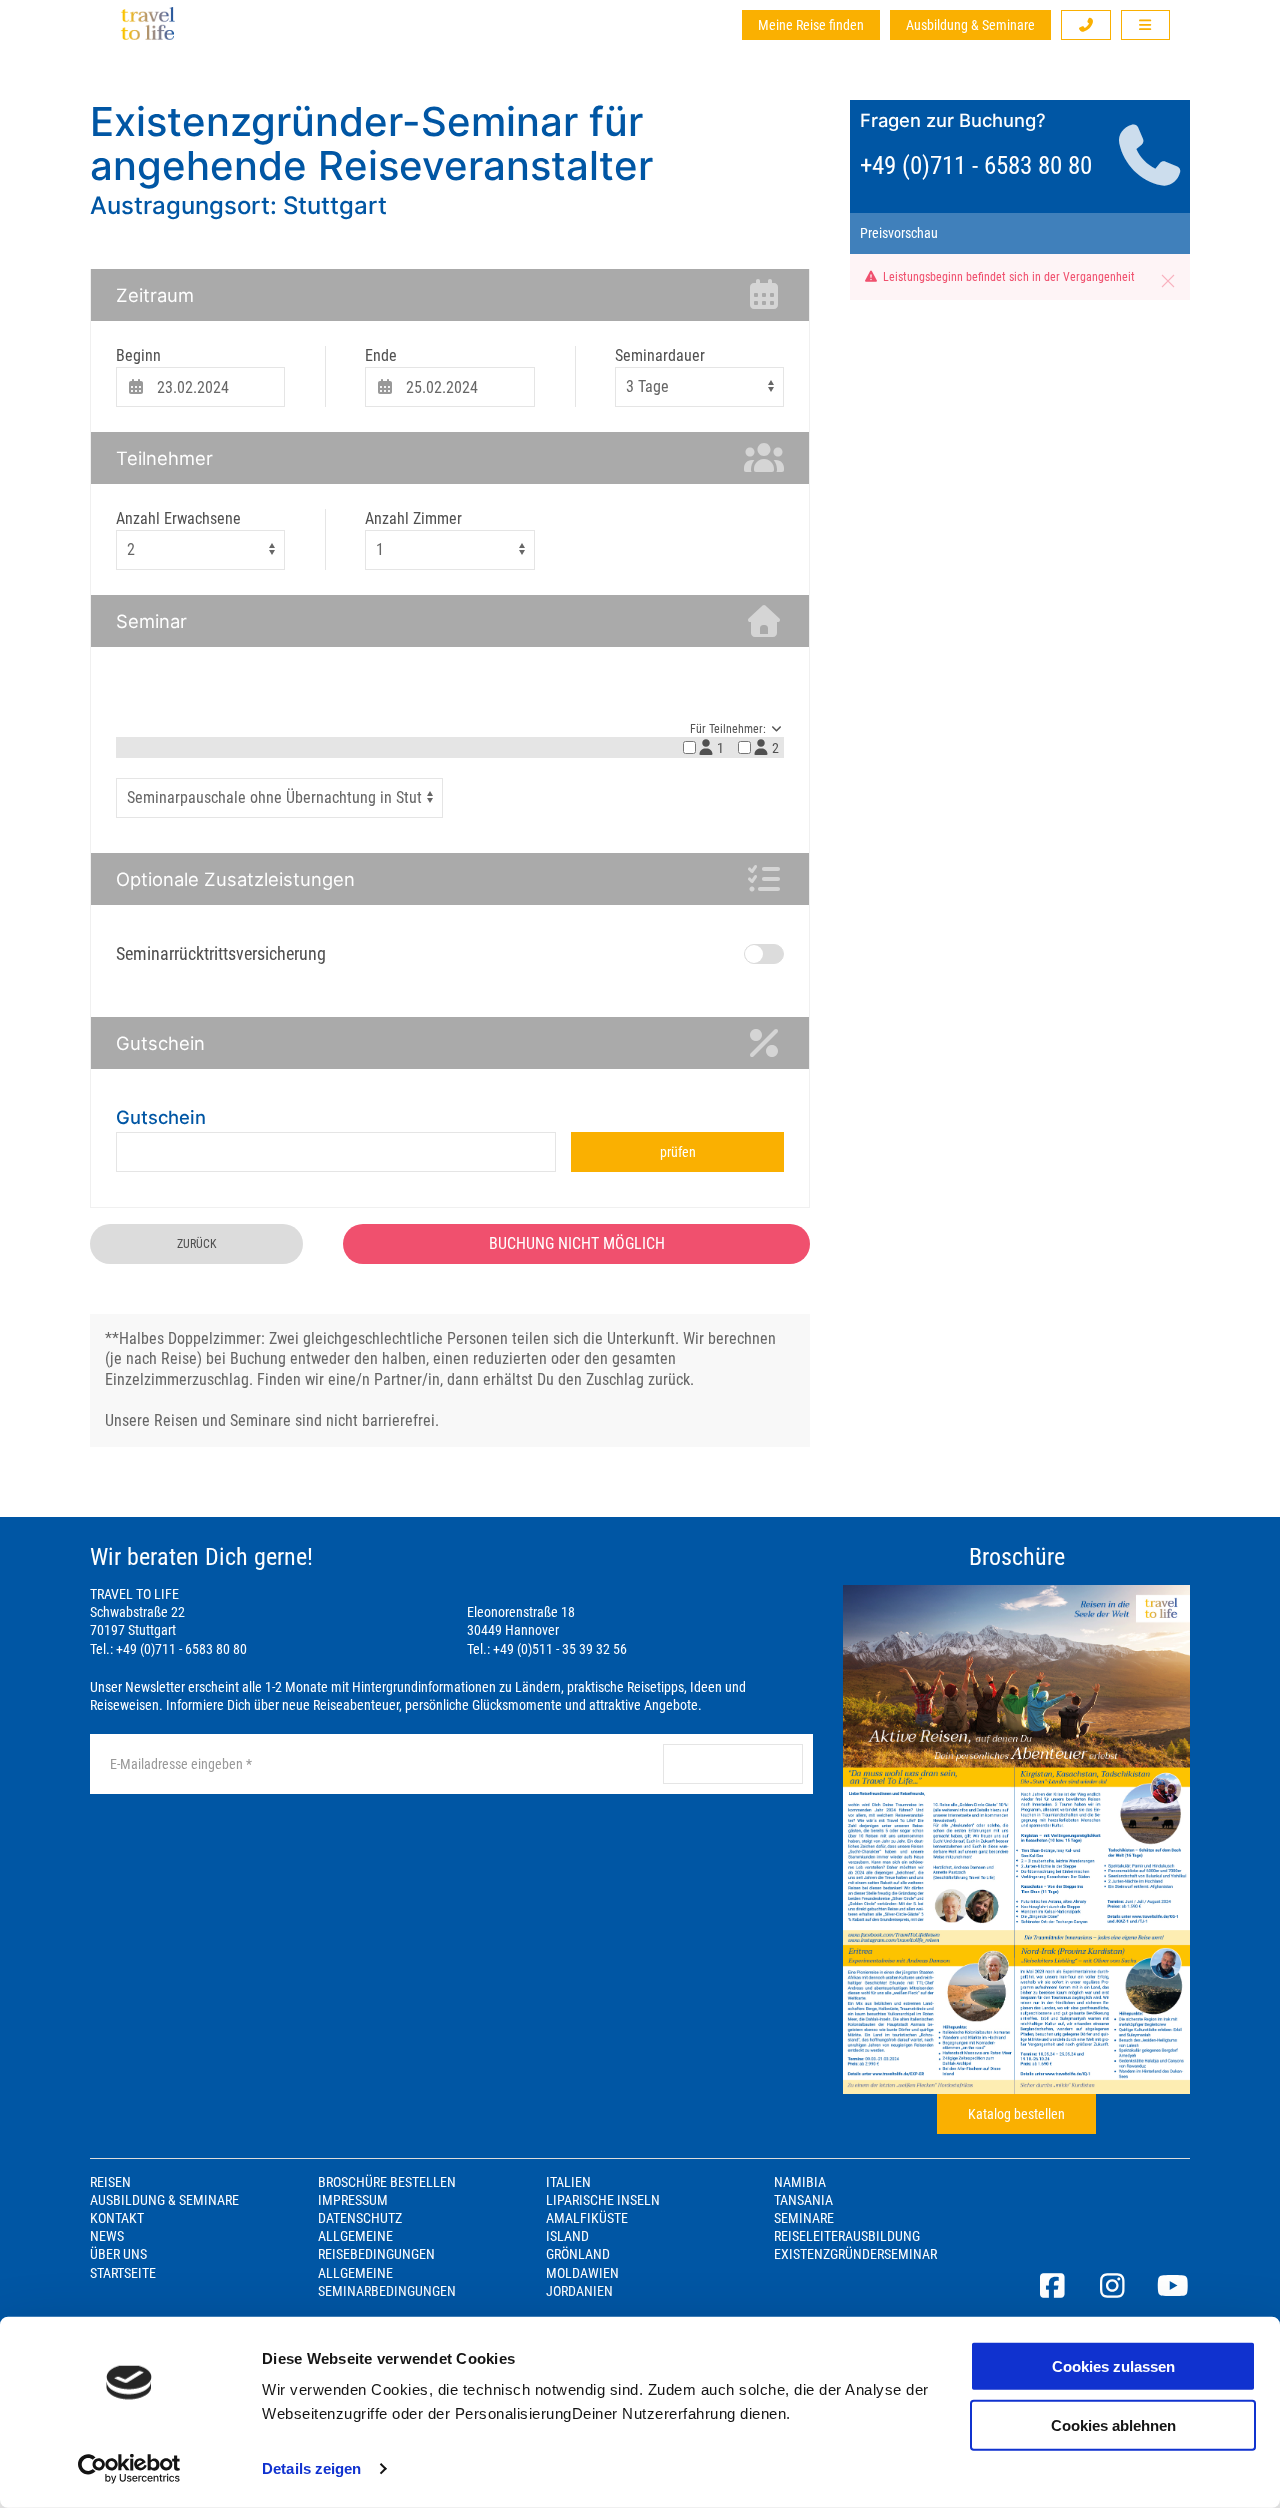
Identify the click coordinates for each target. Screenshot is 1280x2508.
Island (567, 2236)
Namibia (800, 2182)
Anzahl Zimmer (413, 518)
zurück (197, 1244)
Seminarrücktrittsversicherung (221, 953)
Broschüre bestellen (387, 2182)
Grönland (578, 2254)
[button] (1086, 25)
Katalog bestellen (1016, 2114)
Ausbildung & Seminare (970, 25)
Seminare (804, 2218)
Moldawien (582, 2273)
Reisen (110, 2182)
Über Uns (118, 2254)
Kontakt (117, 2218)
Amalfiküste (587, 2218)
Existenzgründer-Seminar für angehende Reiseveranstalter (371, 143)
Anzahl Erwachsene (178, 518)
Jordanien (579, 2291)
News (107, 2236)
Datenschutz (360, 2218)
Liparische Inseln (603, 2200)
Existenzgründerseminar (855, 2254)
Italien (568, 2182)
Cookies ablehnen (1113, 2424)
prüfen (678, 1152)
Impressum (353, 2200)
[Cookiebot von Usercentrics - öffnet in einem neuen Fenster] (129, 2469)
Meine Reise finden (811, 25)
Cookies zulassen (1113, 2366)
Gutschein (161, 1117)
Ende (381, 355)
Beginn (138, 355)
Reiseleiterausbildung (847, 2236)
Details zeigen (311, 2468)
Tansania (803, 2200)
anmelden (733, 1764)
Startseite (123, 2273)
